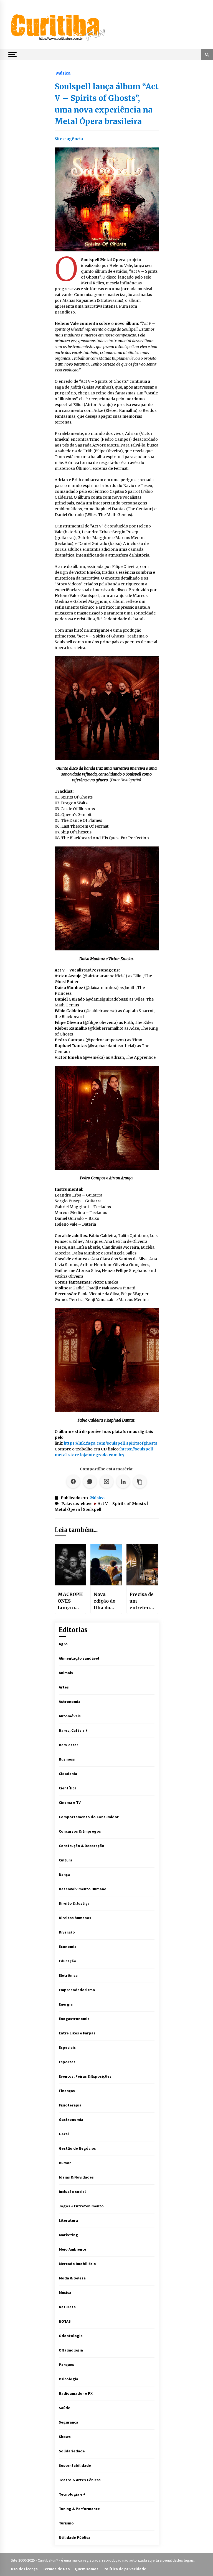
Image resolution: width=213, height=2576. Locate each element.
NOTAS (65, 2321)
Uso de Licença (24, 2569)
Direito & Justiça (74, 1903)
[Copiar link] (140, 1481)
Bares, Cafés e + (73, 1730)
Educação (68, 1961)
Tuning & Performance (79, 2509)
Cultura (66, 1860)
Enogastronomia (74, 2019)
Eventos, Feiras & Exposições (85, 2076)
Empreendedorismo (77, 1990)
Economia (68, 1947)
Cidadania (68, 1774)
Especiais (67, 2047)
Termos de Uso (56, 2569)
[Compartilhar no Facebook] (73, 1481)
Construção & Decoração (82, 1846)
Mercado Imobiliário (77, 2264)
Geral (64, 2134)
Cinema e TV (70, 1802)
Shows (65, 2437)
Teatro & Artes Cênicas (80, 2480)
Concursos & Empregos (80, 1831)
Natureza (67, 2307)
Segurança (69, 2422)
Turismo (66, 2523)
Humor (65, 2163)
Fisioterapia (70, 2105)
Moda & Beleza (72, 2278)
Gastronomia (71, 2120)
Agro (63, 1644)
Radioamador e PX (76, 2393)
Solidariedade (72, 2451)
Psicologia (69, 2379)
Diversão (67, 1932)
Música (63, 73)
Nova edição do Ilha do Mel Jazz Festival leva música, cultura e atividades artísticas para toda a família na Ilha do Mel (106, 1601)
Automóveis (70, 1716)
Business (67, 1759)
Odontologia (71, 2336)
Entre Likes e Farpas (77, 2033)
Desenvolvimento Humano (83, 1889)
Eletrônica (68, 1975)
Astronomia (70, 1702)
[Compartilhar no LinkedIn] (123, 1481)
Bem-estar (69, 1745)
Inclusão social (72, 2192)
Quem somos (87, 2569)
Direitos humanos (75, 1918)
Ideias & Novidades (76, 2177)
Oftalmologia (71, 2350)
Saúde (64, 2408)
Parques (66, 2365)
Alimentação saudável (79, 1658)
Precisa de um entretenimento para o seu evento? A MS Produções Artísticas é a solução (142, 1601)
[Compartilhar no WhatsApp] (90, 1481)
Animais (66, 1673)
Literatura (68, 2220)
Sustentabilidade (75, 2465)
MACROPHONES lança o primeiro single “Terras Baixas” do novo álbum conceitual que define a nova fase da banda (70, 1601)
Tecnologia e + (72, 2494)
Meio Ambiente (73, 2249)
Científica (68, 1788)
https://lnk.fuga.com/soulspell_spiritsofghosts (111, 1443)
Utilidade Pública (75, 2537)
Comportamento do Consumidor (89, 1817)
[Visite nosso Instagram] (106, 1481)
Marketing (68, 2235)
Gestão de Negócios (77, 2148)
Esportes (67, 2062)
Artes (64, 1687)
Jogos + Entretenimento (81, 2206)
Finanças (67, 2091)
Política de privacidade (125, 2569)
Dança (64, 1874)
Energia (66, 2004)
